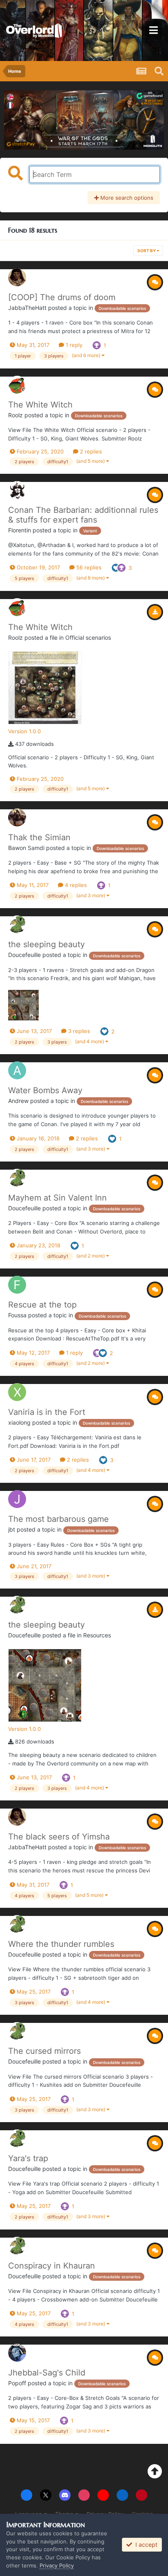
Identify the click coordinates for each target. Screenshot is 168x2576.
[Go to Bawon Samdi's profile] (17, 817)
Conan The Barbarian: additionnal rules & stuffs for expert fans (83, 515)
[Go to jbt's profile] (17, 1499)
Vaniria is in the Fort (47, 1412)
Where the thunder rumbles (61, 1944)
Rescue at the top (42, 1305)
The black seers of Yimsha (59, 1837)
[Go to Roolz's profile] (17, 385)
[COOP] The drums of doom (62, 297)
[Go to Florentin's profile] (17, 490)
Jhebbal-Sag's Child (47, 2373)
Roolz (15, 415)
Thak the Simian (39, 837)
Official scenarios (88, 637)
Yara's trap (28, 2158)
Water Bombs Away (45, 1090)
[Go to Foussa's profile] (17, 1285)
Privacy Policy (57, 2565)
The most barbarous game (59, 1519)
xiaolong (19, 1422)
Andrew (18, 1101)
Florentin (20, 530)
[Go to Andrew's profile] (17, 1070)
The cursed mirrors (44, 2051)
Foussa (17, 1315)
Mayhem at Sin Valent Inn (57, 1198)
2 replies (90, 451)
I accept (145, 2544)
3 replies (78, 1031)
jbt (12, 1529)
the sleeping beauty (46, 944)
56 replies (88, 567)
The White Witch (40, 405)
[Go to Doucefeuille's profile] (17, 924)
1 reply (73, 345)
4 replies (75, 885)
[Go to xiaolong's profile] (17, 1392)
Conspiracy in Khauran (52, 2266)
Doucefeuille (24, 955)
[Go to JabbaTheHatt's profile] (17, 277)
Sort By (147, 251)
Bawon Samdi (26, 848)
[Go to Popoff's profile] (17, 2353)
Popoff (17, 2383)
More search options (126, 198)
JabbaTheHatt (27, 308)
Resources (97, 1635)
